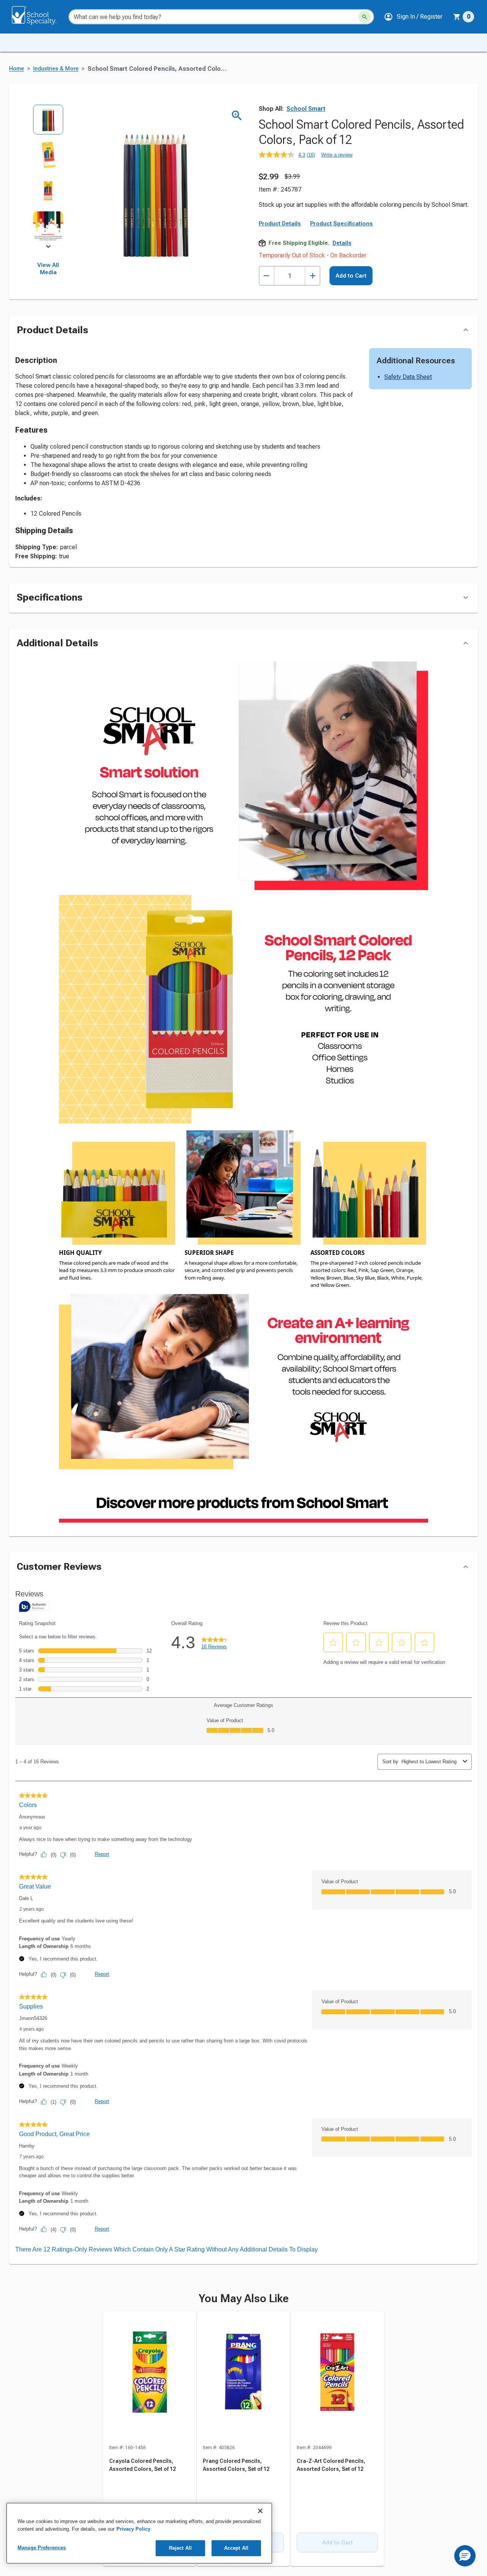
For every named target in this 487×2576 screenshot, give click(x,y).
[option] (48, 122)
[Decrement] (267, 276)
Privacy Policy (133, 2529)
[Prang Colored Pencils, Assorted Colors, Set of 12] (243, 2378)
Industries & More (56, 69)
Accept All (236, 2548)
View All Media (48, 269)
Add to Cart (351, 276)
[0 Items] (457, 17)
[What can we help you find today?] (365, 17)
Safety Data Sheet (408, 377)
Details (342, 243)
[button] (413, 17)
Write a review (337, 155)
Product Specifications (341, 224)
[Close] (260, 2511)
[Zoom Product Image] (237, 116)
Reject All (180, 2548)
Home (17, 69)
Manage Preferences (42, 2548)
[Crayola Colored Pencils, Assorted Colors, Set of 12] (150, 2378)
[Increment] (313, 276)
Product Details (280, 224)
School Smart (306, 109)
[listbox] (48, 175)
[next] (48, 248)
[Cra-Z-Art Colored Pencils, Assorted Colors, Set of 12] (337, 2378)
